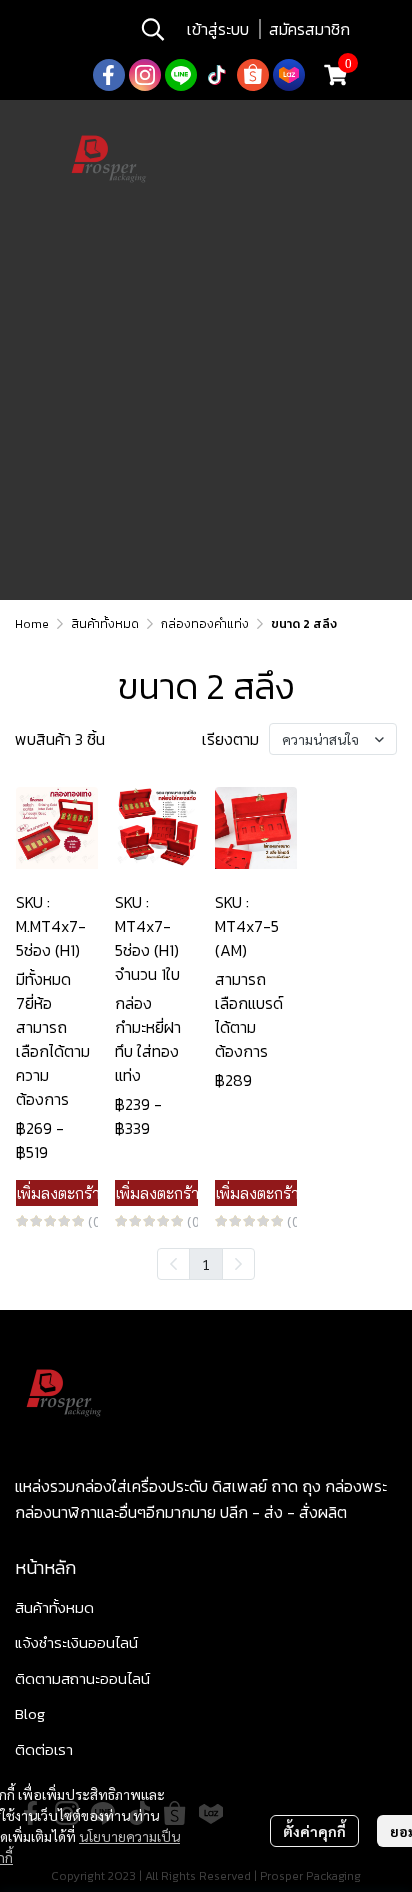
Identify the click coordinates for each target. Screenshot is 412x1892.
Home (32, 624)
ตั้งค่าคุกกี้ (314, 1831)
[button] (153, 29)
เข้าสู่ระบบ (218, 29)
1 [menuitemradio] (206, 1264)
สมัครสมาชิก (309, 29)
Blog (30, 1713)
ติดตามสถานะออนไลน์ (82, 1678)
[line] (181, 75)
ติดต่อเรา (44, 1749)
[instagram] (145, 75)
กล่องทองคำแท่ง (205, 624)
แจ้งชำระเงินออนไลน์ (76, 1642)
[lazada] (289, 75)
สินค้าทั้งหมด (105, 624)
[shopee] (253, 75)
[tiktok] (217, 75)
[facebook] (109, 75)
